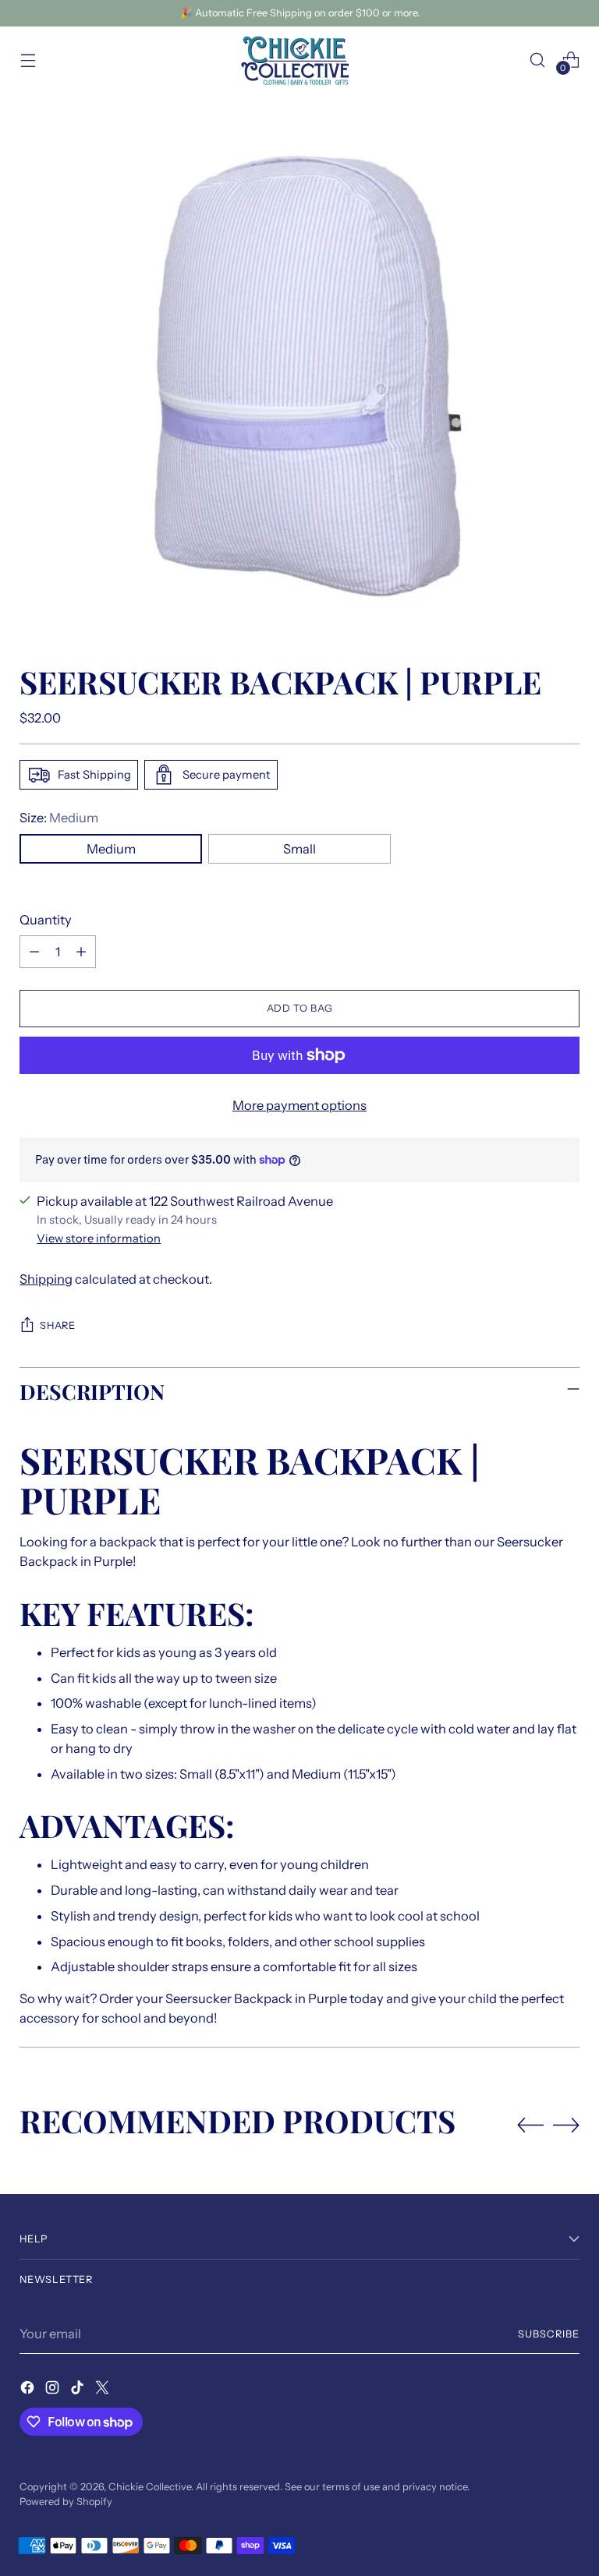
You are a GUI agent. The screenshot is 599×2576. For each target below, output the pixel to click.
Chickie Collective (150, 2487)
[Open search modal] (538, 60)
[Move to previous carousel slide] (530, 2125)
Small (299, 849)
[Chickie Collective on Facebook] (29, 2390)
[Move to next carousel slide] (566, 2125)
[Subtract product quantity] (34, 952)
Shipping (46, 1279)
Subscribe (549, 2334)
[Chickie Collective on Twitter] (104, 2390)
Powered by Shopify (66, 2502)
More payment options (299, 1105)
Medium (111, 849)
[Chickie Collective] (299, 60)
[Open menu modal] (28, 60)
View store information (99, 1239)
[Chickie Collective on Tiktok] (79, 2390)
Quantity (46, 920)
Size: (59, 818)
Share (57, 1325)
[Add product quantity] (81, 952)
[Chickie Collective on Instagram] (54, 2390)
